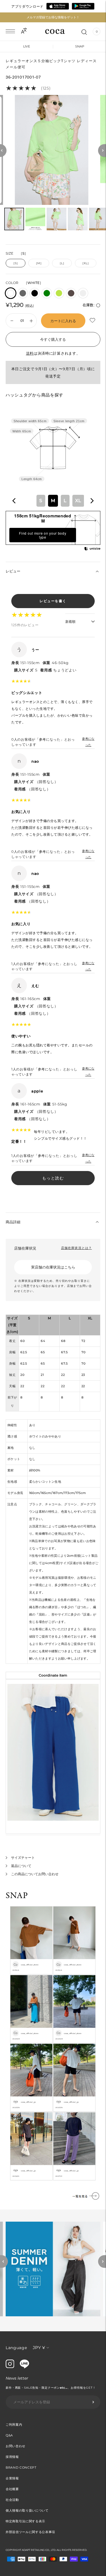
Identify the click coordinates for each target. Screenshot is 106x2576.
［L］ (62, 263)
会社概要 (12, 2489)
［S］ (16, 263)
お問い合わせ (16, 2446)
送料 (30, 353)
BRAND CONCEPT (21, 2467)
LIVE (27, 46)
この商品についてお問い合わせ (35, 1874)
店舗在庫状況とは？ (76, 1248)
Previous (4, 2261)
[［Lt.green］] (59, 293)
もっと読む (53, 1178)
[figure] (14, 501)
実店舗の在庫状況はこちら (53, 1267)
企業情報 (12, 2478)
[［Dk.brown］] (71, 293)
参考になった (88, 742)
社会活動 (12, 2500)
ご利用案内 (14, 2425)
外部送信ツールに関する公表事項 (30, 2532)
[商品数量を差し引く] (31, 321)
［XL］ (86, 263)
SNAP (80, 46)
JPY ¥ (39, 2348)
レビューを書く (53, 601)
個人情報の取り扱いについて (27, 2510)
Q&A (9, 2435)
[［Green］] (47, 293)
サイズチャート (23, 1858)
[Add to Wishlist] (93, 320)
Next (102, 2261)
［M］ (39, 263)
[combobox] (53, 501)
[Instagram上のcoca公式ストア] (10, 2367)
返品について (21, 1866)
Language (16, 2348)
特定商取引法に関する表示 (25, 2521)
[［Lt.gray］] (83, 293)
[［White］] (11, 293)
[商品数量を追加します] (12, 321)
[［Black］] (35, 293)
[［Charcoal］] (23, 293)
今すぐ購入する (53, 339)
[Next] (102, 150)
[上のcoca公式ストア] (24, 2367)
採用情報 (12, 2457)
